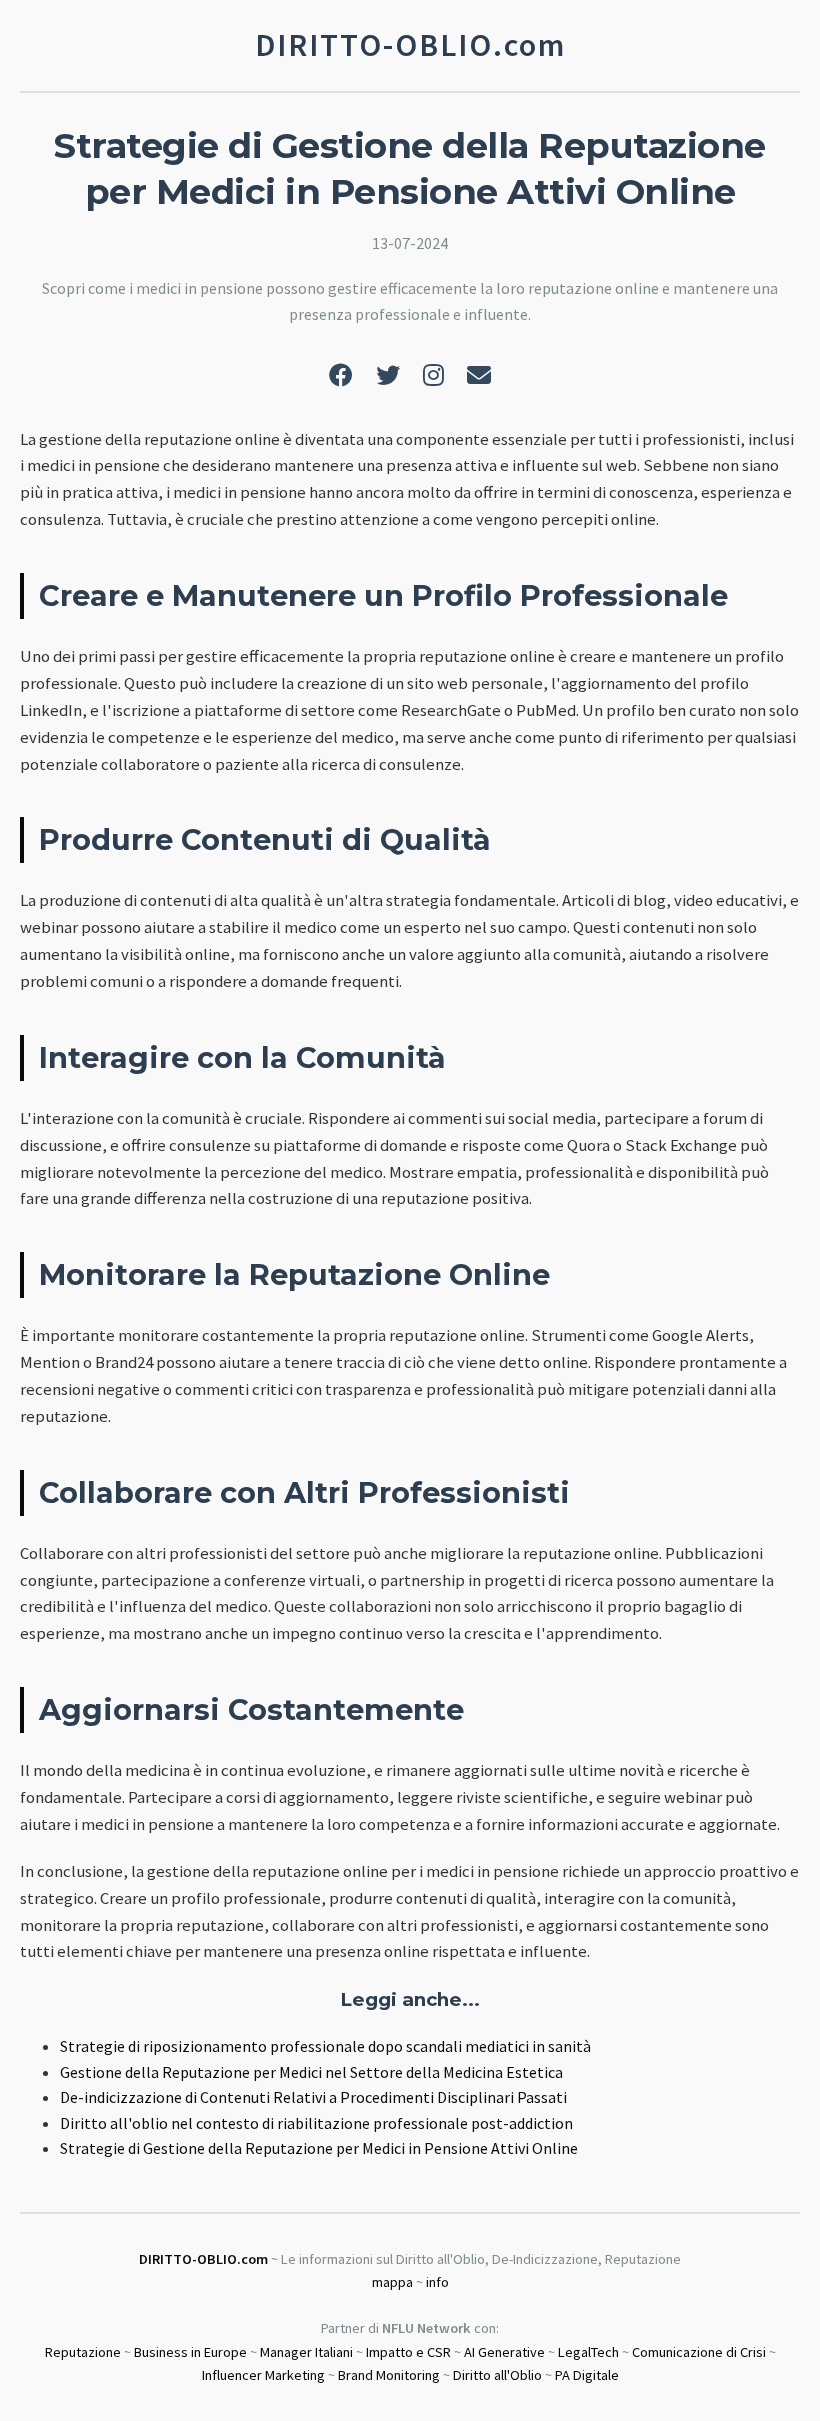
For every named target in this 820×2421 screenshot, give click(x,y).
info (437, 2282)
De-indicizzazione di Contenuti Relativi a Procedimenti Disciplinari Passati (313, 2097)
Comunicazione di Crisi (699, 2352)
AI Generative (504, 2352)
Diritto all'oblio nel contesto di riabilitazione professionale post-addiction (316, 2123)
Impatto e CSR (408, 2352)
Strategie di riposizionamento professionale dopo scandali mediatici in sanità (325, 2046)
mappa (392, 2282)
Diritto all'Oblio (497, 2375)
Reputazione (83, 2352)
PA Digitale (587, 2375)
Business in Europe (190, 2352)
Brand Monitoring (389, 2375)
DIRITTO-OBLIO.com (203, 2259)
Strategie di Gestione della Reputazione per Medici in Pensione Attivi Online (319, 2148)
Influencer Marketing (263, 2375)
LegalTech (588, 2352)
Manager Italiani (306, 2352)
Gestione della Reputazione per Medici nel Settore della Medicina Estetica (311, 2072)
